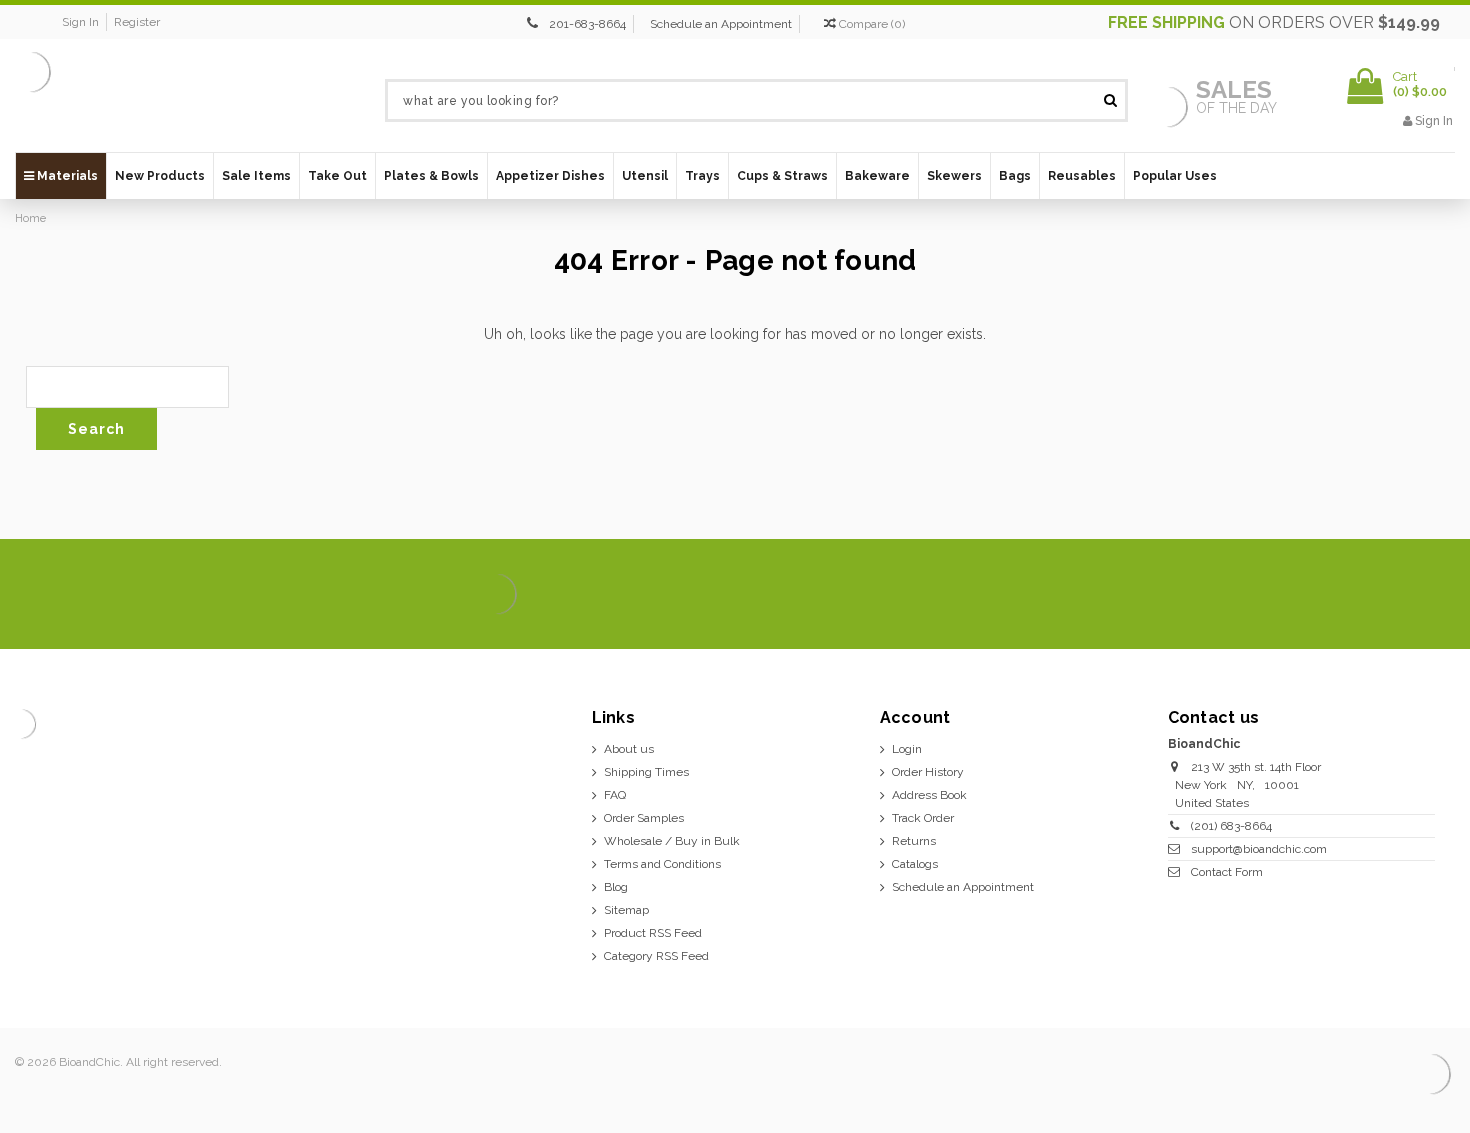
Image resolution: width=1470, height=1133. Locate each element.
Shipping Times (646, 772)
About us (629, 749)
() (872, 24)
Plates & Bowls (431, 176)
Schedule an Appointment (721, 24)
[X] (1331, 595)
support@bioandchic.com (1259, 849)
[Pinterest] (1399, 595)
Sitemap (626, 910)
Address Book (929, 795)
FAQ (615, 795)
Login (907, 749)
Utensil (645, 176)
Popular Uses (1175, 176)
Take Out (337, 176)
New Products (160, 176)
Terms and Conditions (662, 864)
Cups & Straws (782, 176)
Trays (702, 176)
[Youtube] (1433, 595)
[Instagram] (1365, 595)
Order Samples (644, 818)
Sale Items (256, 176)
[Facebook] (1297, 595)
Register (137, 22)
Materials (66, 176)
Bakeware (877, 176)
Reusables (1082, 176)
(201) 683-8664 (1231, 826)
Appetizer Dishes (550, 176)
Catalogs (915, 864)
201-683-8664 (587, 24)
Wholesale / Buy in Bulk (672, 841)
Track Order (923, 818)
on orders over (1274, 22)
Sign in (80, 22)
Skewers (954, 176)
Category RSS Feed (656, 956)
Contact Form (1227, 872)
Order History (928, 772)
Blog (616, 887)
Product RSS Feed (653, 933)
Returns (914, 841)
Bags (1015, 176)
